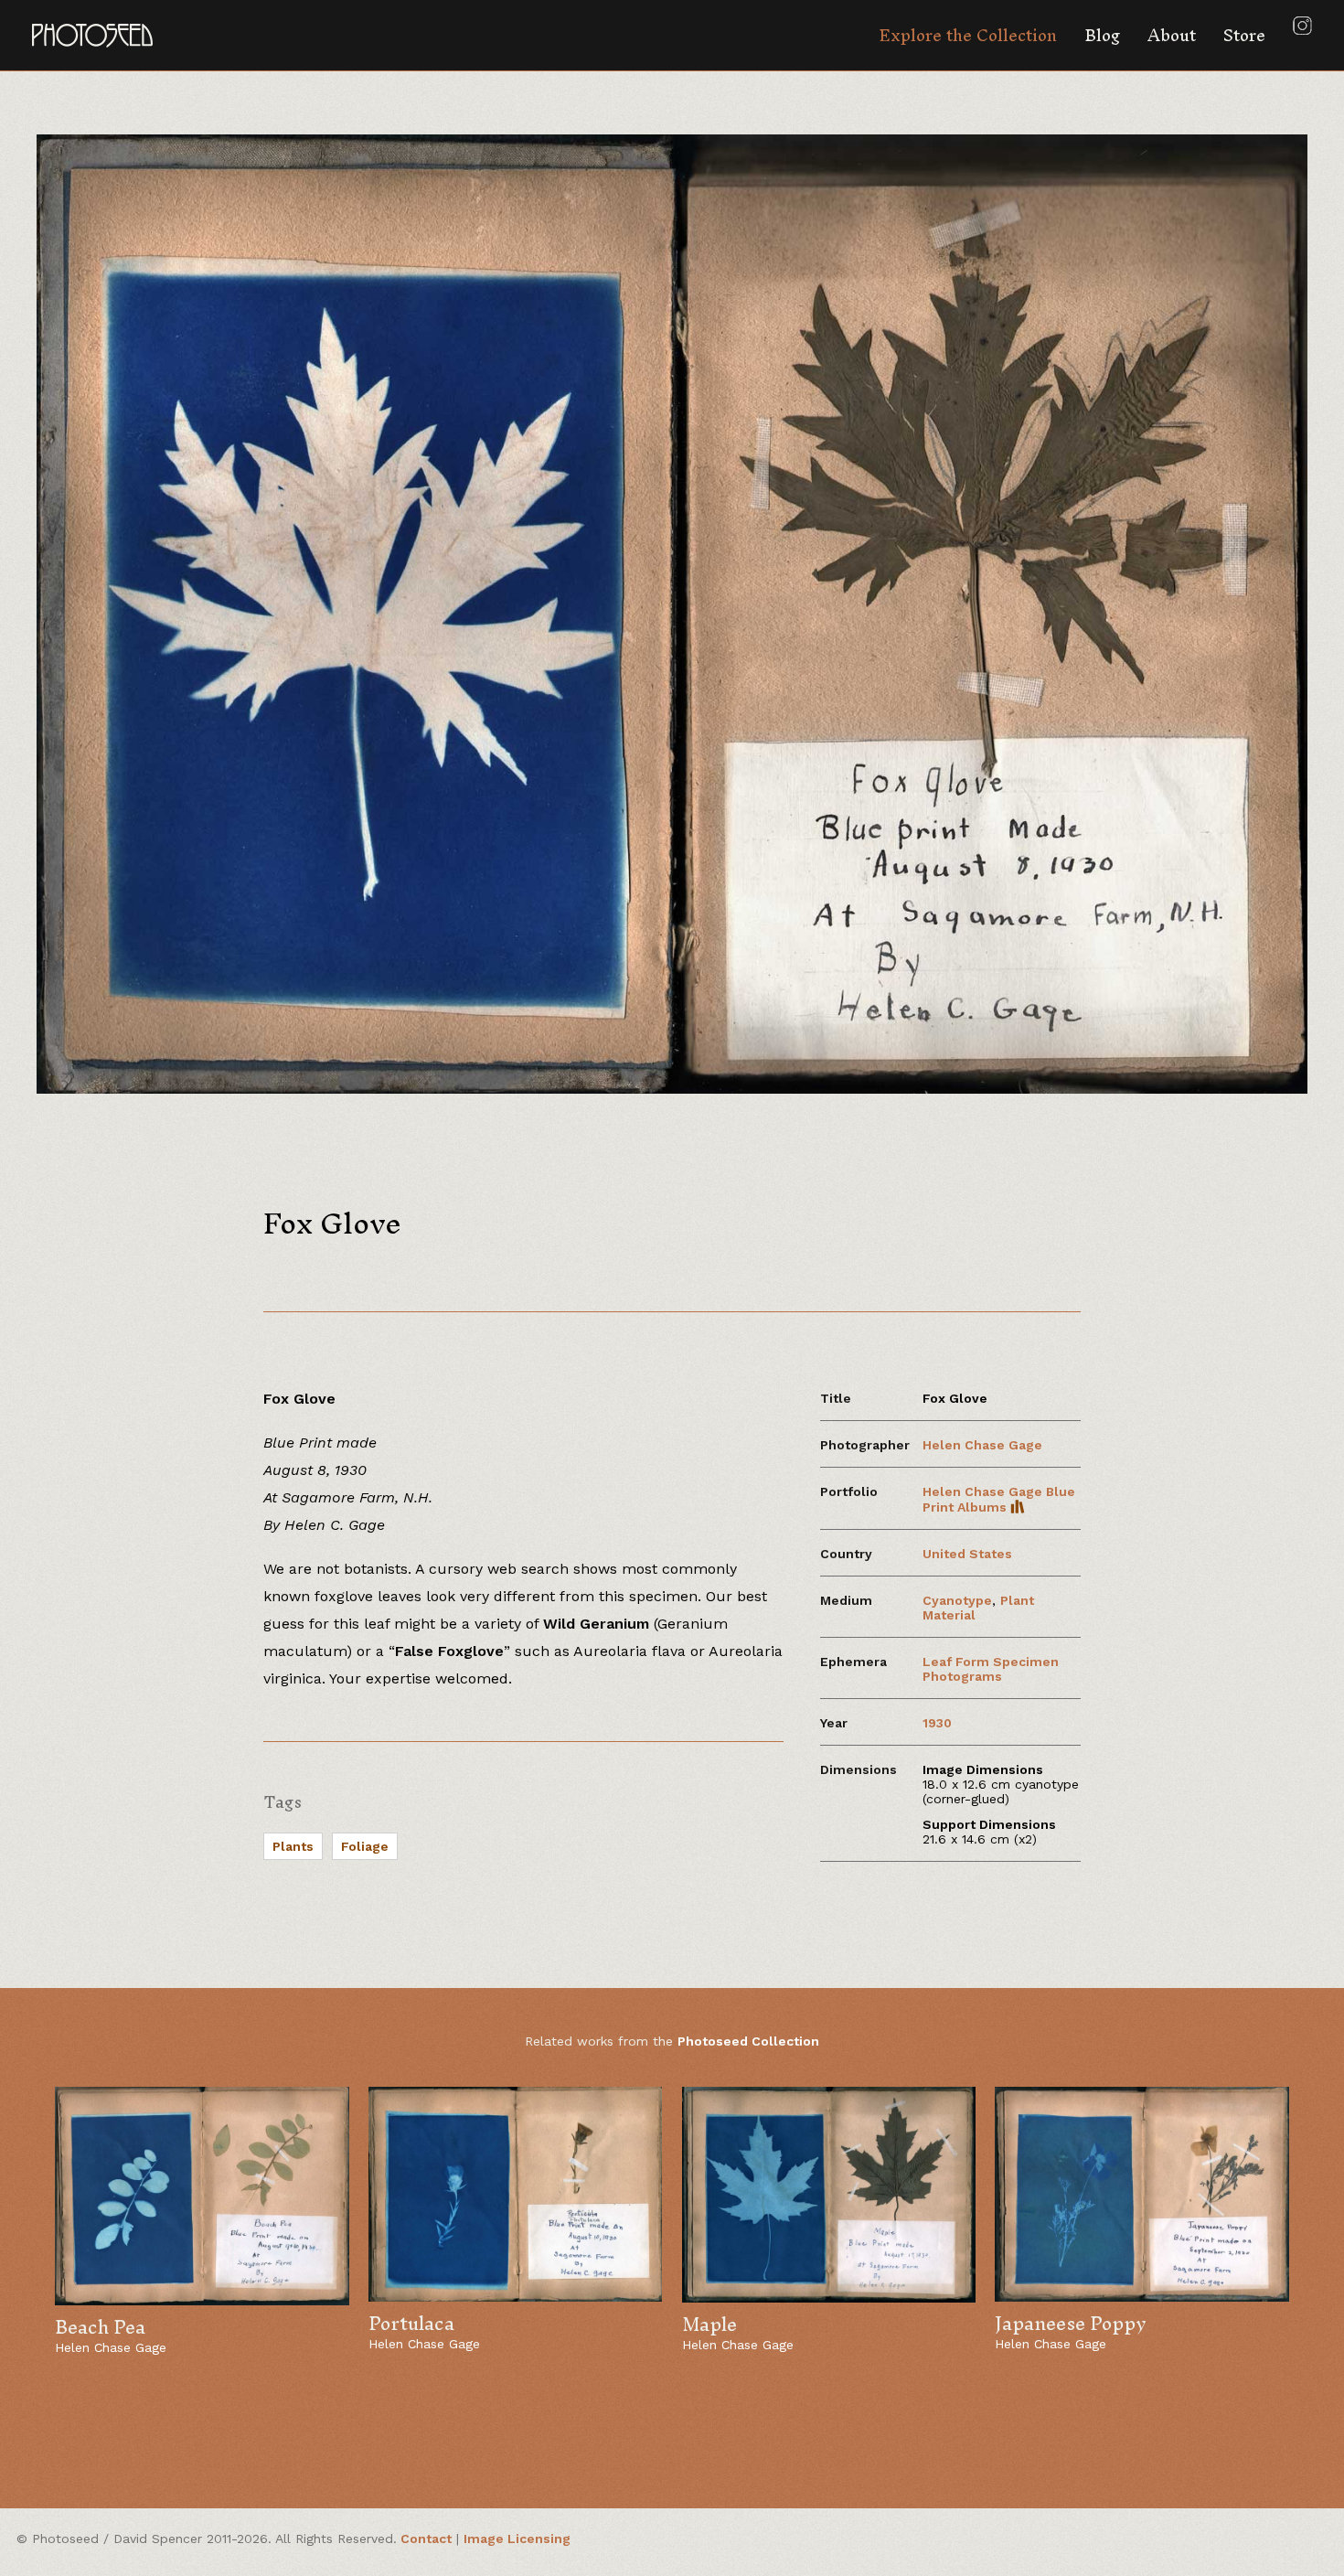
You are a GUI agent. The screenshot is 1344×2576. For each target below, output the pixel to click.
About (1172, 35)
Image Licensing (517, 2539)
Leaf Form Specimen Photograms (991, 1669)
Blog (1102, 35)
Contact (426, 2539)
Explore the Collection (968, 35)
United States (967, 1554)
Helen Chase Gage (982, 1445)
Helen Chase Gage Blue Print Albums (999, 1499)
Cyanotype (957, 1600)
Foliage (365, 1846)
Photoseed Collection (748, 2041)
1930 (937, 1723)
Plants (293, 1846)
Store (1244, 35)
